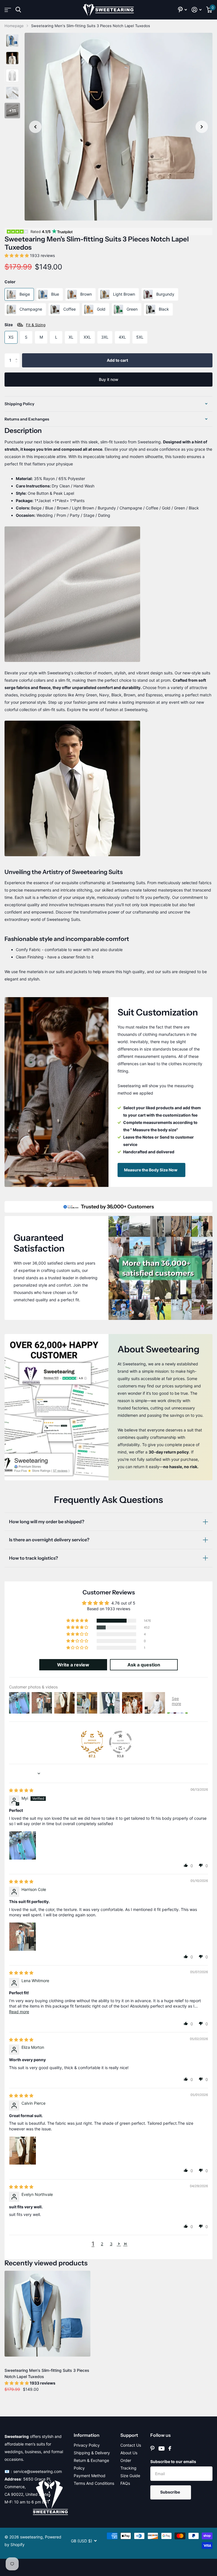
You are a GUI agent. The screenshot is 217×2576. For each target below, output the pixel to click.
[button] (35, 127)
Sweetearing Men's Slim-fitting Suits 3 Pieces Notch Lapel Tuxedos (47, 2373)
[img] (21, 1790)
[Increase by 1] (18, 355)
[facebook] (170, 2448)
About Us (129, 2453)
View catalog (8, 10)
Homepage (14, 26)
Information (87, 2435)
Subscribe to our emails (173, 2461)
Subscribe (171, 2492)
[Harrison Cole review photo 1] (23, 1936)
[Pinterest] (152, 2448)
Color (10, 282)
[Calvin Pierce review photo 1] (23, 2150)
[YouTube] (161, 2448)
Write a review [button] (73, 1665)
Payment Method (90, 2476)
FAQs (125, 2483)
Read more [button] (19, 2012)
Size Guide (130, 2476)
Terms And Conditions (94, 2483)
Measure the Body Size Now (151, 1170)
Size (25, 325)
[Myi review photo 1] (23, 1845)
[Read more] (183, 10)
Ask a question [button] (144, 1665)
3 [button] (111, 2244)
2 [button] (102, 2244)
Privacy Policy (87, 2445)
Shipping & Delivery (92, 2453)
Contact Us (131, 2445)
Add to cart (117, 360)
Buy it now (109, 379)
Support (129, 2435)
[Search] (18, 10)
